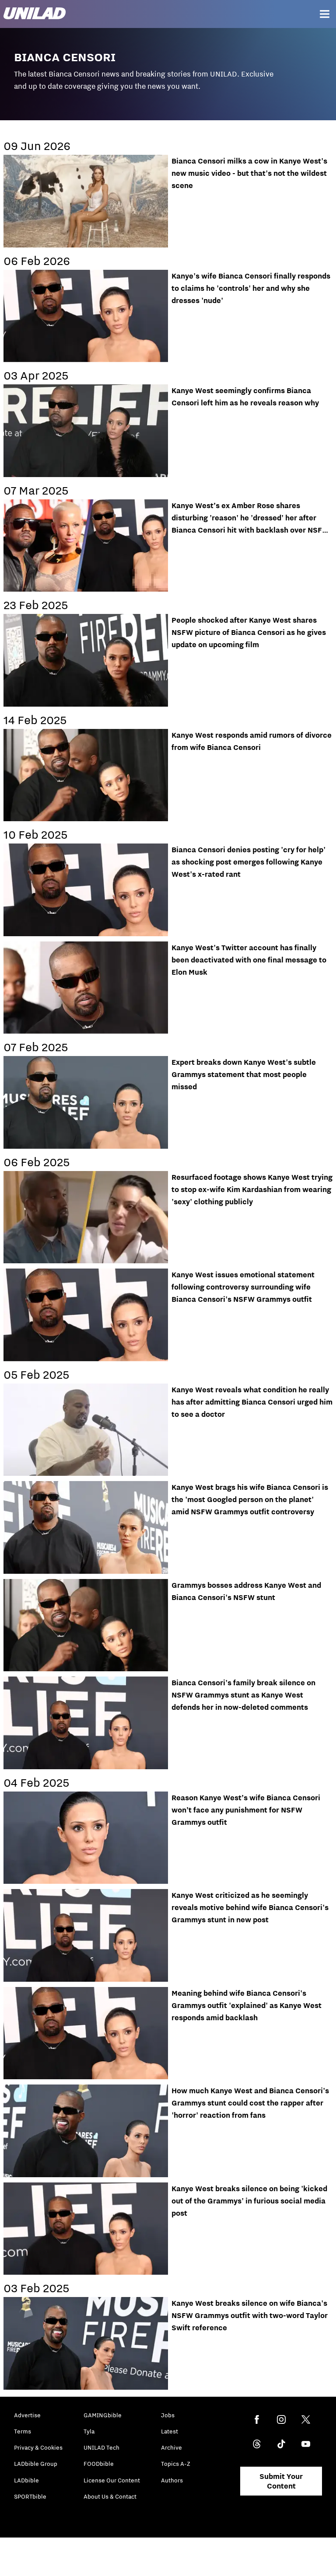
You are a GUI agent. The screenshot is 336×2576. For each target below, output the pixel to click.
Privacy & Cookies (38, 2447)
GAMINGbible (103, 2415)
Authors (172, 2480)
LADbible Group (36, 2464)
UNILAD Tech (101, 2447)
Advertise (27, 2415)
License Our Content (112, 2480)
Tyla (89, 2431)
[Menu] (325, 14)
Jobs (168, 2415)
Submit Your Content (281, 2481)
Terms (23, 2431)
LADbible (26, 2480)
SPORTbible (30, 2496)
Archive (171, 2447)
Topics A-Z (176, 2464)
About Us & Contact (110, 2496)
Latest (170, 2431)
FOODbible (99, 2464)
